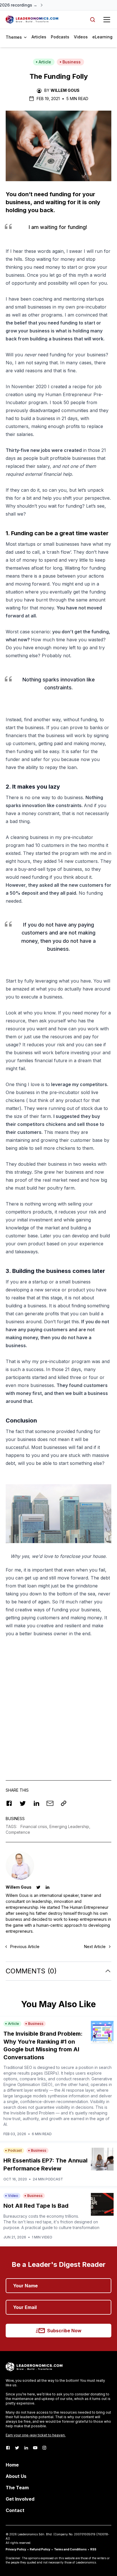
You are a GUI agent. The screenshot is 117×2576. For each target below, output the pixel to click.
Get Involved (20, 2499)
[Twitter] (17, 2448)
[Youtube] (35, 2448)
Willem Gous (65, 90)
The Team (17, 2488)
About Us (16, 2476)
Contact (15, 2510)
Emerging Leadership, (70, 1826)
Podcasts (60, 37)
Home (12, 2465)
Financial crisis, (35, 1826)
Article (45, 62)
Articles (39, 37)
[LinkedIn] (26, 2448)
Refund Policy (40, 2549)
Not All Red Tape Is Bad (36, 2206)
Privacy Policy (16, 2549)
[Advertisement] (58, 1703)
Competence (18, 1832)
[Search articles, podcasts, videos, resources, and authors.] (93, 20)
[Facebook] (8, 2448)
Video (13, 2196)
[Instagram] (44, 2448)
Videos (81, 37)
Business (72, 62)
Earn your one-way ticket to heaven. (36, 2435)
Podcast (15, 2150)
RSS (93, 2549)
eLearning (102, 37)
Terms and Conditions (70, 2549)
